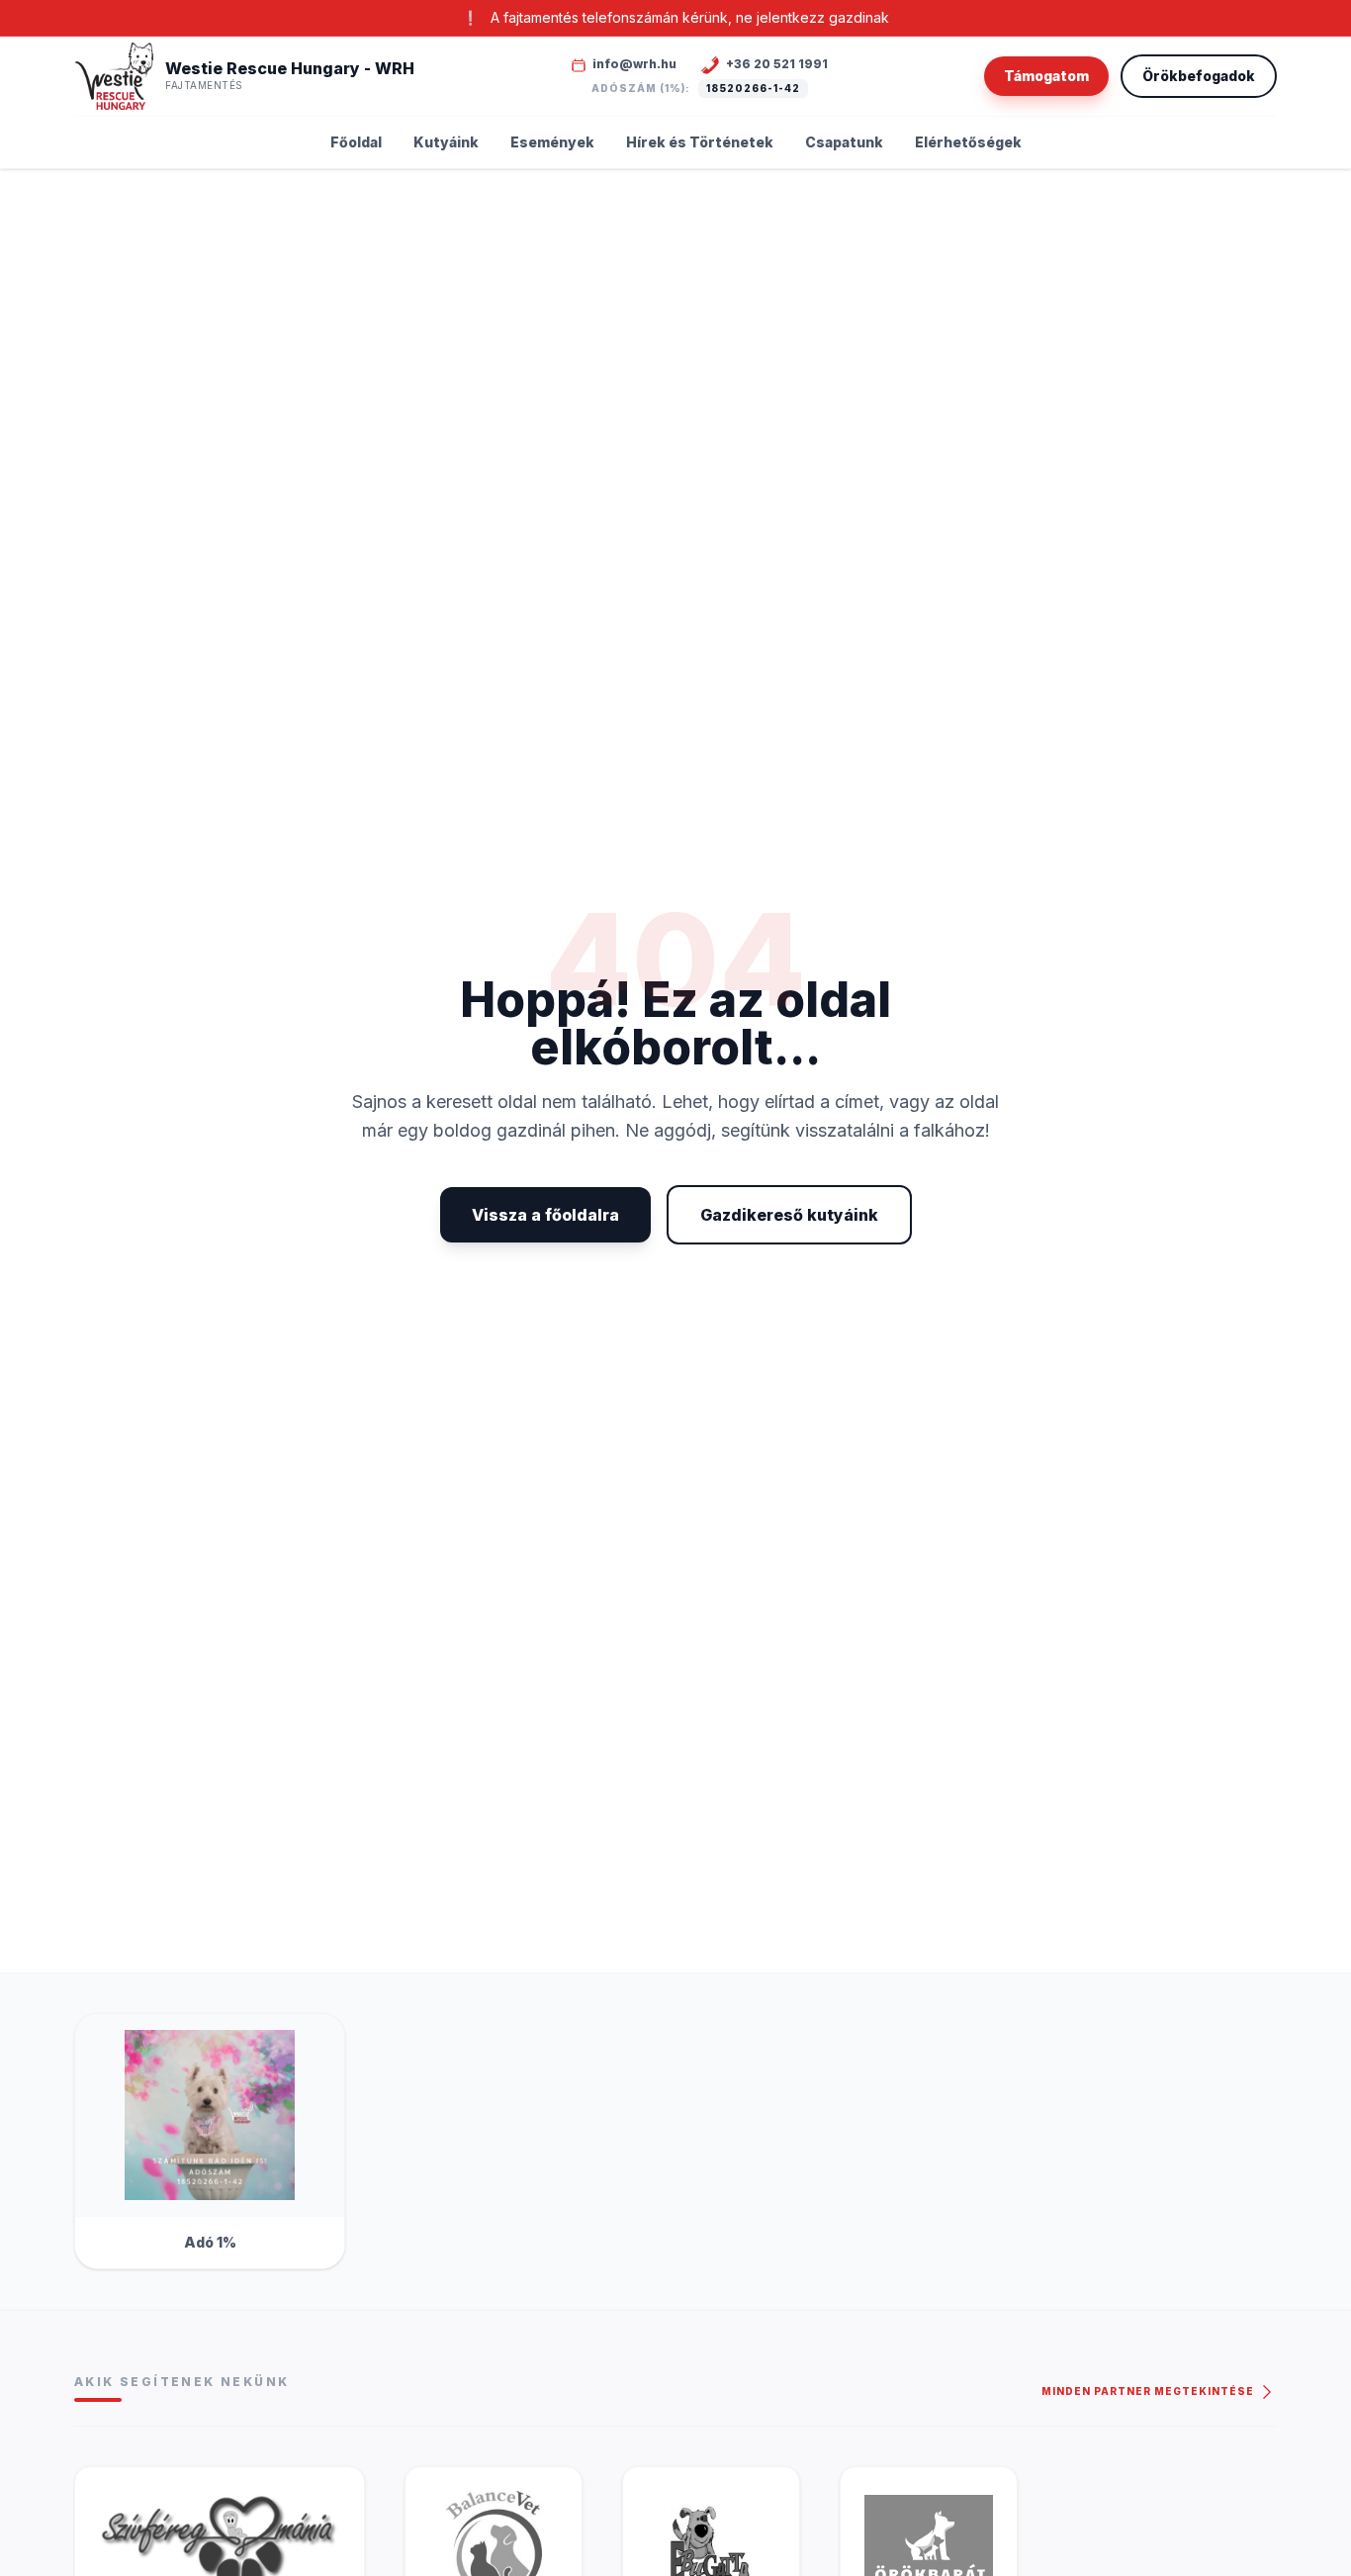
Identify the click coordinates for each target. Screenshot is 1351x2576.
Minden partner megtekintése (1149, 2391)
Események (552, 142)
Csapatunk (844, 142)
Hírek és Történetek (700, 142)
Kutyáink (446, 142)
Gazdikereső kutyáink (789, 1215)
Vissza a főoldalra (545, 1215)
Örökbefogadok (1199, 76)
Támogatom (1046, 76)
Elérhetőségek (968, 142)
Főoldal (356, 142)
